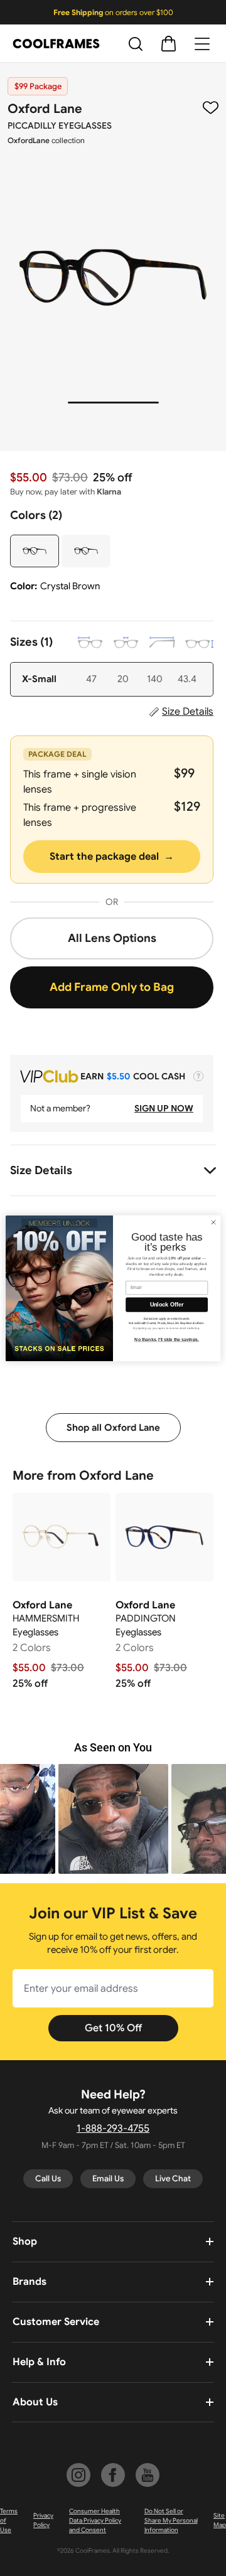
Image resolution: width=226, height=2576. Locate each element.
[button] (113, 1819)
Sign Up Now (164, 1108)
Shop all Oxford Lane (113, 1428)
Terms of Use (9, 2520)
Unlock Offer (167, 1305)
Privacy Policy (43, 2520)
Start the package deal (112, 857)
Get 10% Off (113, 2028)
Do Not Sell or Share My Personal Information (171, 2520)
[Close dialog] (213, 1222)
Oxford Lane (45, 109)
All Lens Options (112, 938)
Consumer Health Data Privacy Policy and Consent (95, 2520)
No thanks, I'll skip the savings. (167, 1339)
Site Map (220, 2520)
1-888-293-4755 (113, 2129)
